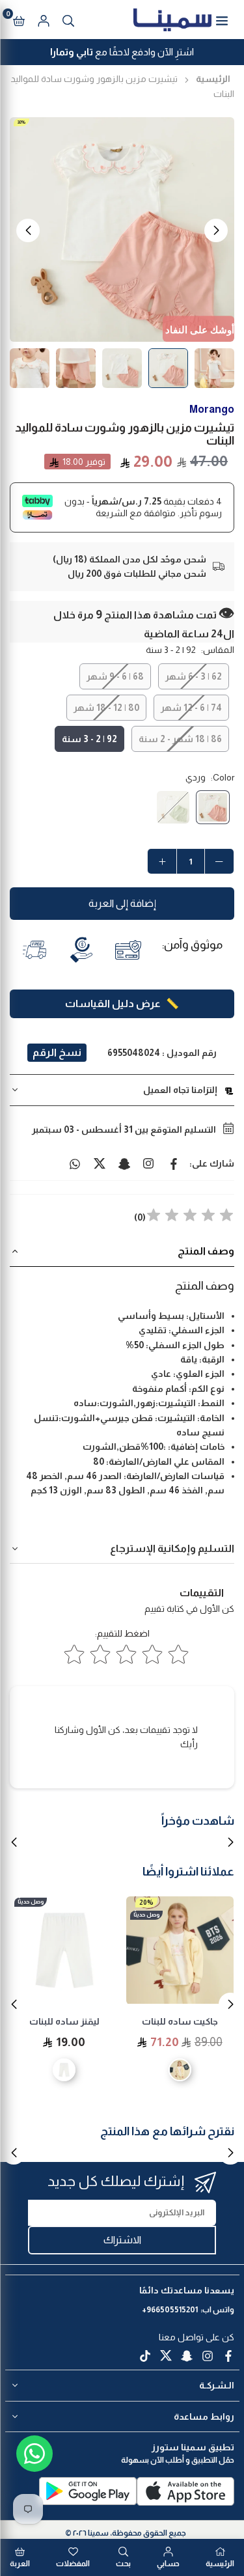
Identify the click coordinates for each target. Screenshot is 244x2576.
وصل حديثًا (146, 1915)
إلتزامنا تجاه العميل (180, 1090)
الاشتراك (122, 2240)
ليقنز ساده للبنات (64, 2021)
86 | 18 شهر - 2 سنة (180, 739)
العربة (20, 2564)
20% (146, 1903)
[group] (122, 229)
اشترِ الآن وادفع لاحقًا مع (122, 52)
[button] (19, 20)
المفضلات (73, 2564)
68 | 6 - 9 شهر (115, 676)
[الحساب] (44, 20)
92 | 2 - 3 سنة (89, 739)
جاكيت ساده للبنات (180, 2021)
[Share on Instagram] (149, 1163)
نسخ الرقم (57, 1052)
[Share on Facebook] (174, 1163)
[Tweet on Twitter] (100, 1163)
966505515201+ (170, 2310)
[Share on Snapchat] (124, 1163)
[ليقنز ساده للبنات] (64, 1950)
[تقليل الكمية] (219, 861)
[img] (190, 1217)
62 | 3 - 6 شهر (194, 676)
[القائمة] (222, 20)
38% (21, 122)
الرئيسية (213, 79)
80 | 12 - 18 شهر (106, 708)
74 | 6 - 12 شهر (191, 708)
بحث (123, 2564)
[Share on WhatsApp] (75, 1163)
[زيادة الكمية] (162, 861)
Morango (212, 409)
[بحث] (68, 20)
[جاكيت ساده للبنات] (180, 1950)
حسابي (168, 2564)
